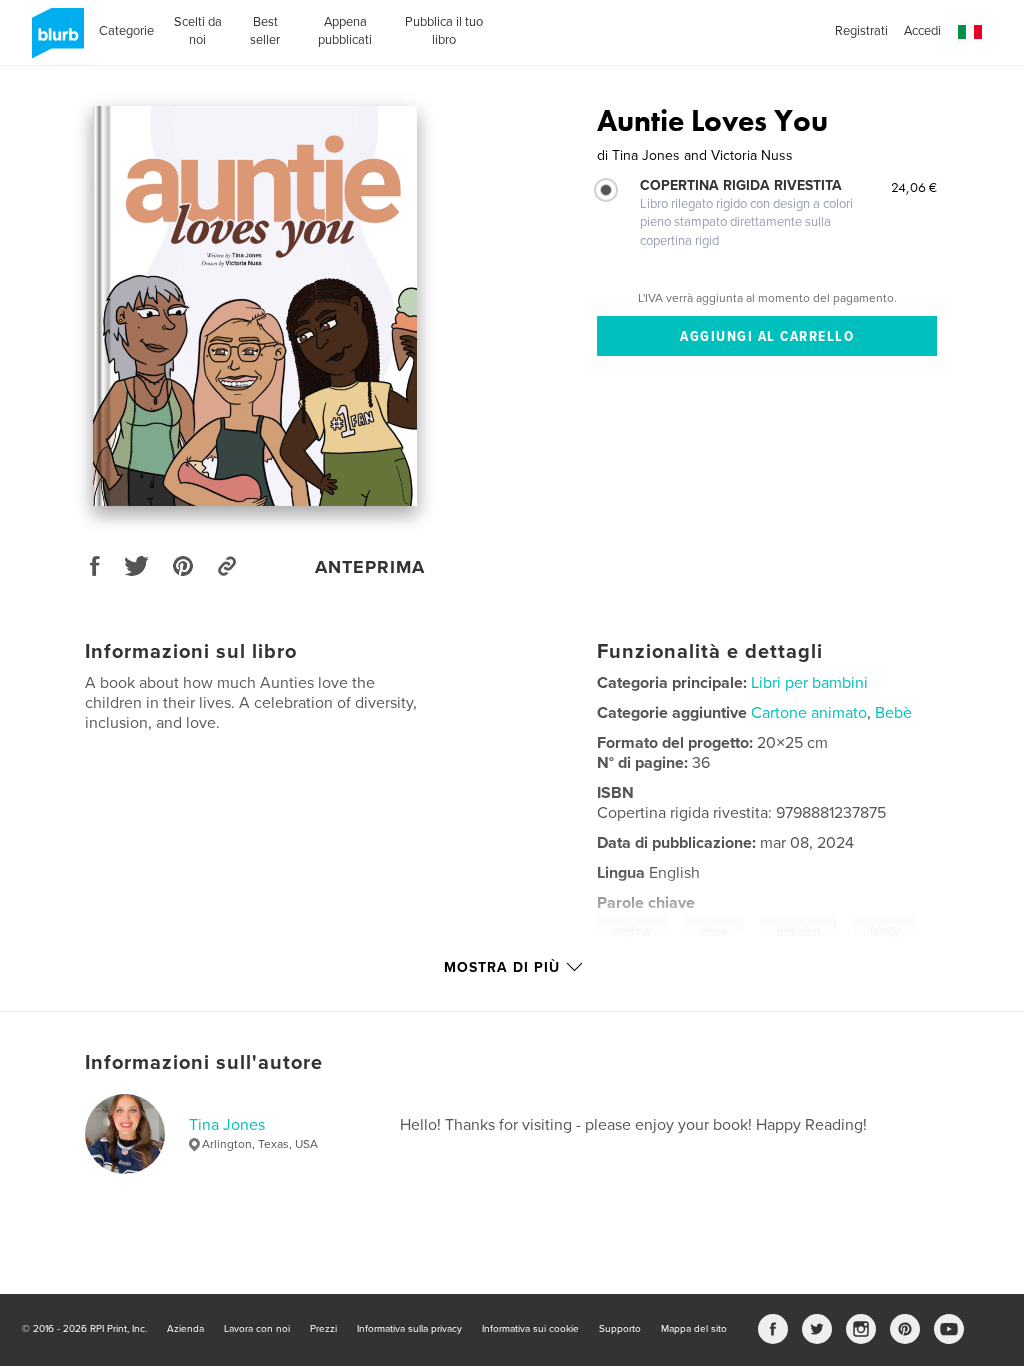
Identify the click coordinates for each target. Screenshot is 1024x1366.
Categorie (126, 31)
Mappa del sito (694, 1329)
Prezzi (323, 1329)
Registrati (861, 31)
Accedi (922, 31)
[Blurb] (54, 41)
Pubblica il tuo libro (444, 31)
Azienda (185, 1329)
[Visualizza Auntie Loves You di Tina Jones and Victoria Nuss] (255, 306)
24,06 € (914, 187)
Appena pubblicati (345, 31)
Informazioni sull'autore (204, 1063)
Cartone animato (809, 713)
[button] (970, 32)
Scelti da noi (198, 31)
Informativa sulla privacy (409, 1329)
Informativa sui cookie (530, 1329)
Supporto (620, 1329)
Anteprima (370, 567)
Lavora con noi (257, 1329)
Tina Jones (227, 1125)
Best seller (265, 31)
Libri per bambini (809, 683)
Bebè (893, 713)
